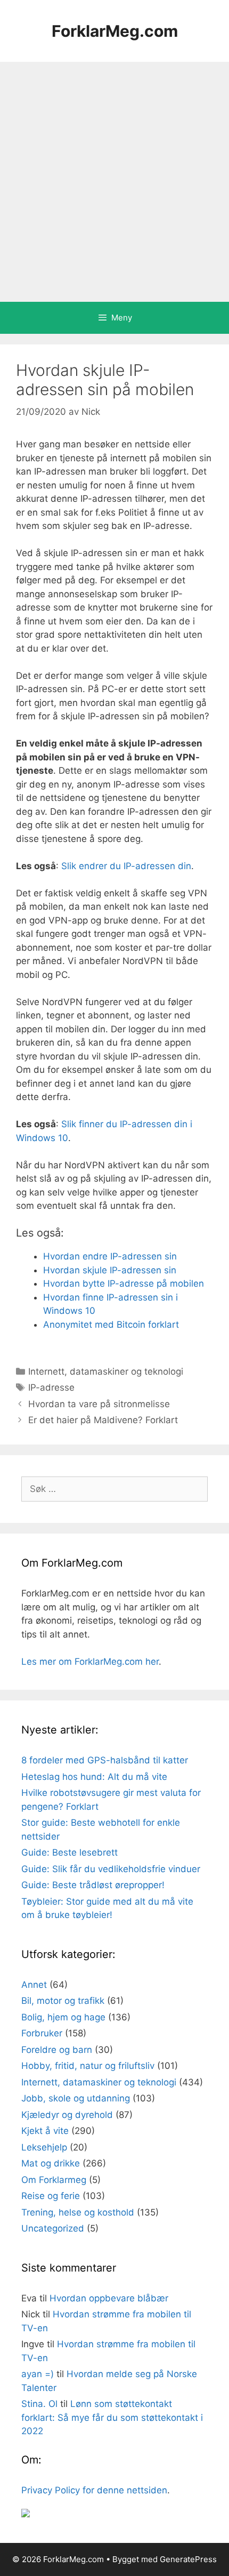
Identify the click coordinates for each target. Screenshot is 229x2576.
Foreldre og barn (57, 2050)
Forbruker (42, 2033)
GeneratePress (188, 2559)
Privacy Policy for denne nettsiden (94, 2490)
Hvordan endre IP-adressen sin (110, 1256)
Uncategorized (53, 2228)
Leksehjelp (44, 2147)
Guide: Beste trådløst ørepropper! (93, 1885)
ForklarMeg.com (115, 31)
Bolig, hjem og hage (63, 2017)
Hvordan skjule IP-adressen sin (110, 1270)
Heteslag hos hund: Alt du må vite (94, 1777)
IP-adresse (51, 1387)
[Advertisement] (114, 182)
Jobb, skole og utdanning (76, 2098)
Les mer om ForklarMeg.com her (90, 1662)
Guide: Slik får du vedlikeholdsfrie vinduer (111, 1869)
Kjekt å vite (45, 2131)
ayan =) (38, 2374)
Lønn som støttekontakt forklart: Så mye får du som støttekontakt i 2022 (112, 2417)
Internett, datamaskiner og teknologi (106, 1371)
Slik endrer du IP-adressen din (126, 866)
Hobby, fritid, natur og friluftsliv (88, 2066)
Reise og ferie (51, 2196)
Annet (34, 1985)
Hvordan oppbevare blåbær (109, 2298)
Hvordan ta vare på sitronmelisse (99, 1404)
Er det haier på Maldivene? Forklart (103, 1420)
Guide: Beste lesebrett (69, 1852)
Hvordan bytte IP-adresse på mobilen (124, 1283)
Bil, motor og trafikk (63, 2001)
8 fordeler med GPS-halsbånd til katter (105, 1760)
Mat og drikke (51, 2163)
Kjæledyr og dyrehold (67, 2115)
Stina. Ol (39, 2404)
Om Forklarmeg (54, 2180)
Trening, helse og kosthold (78, 2212)
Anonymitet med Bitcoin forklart (111, 1325)
